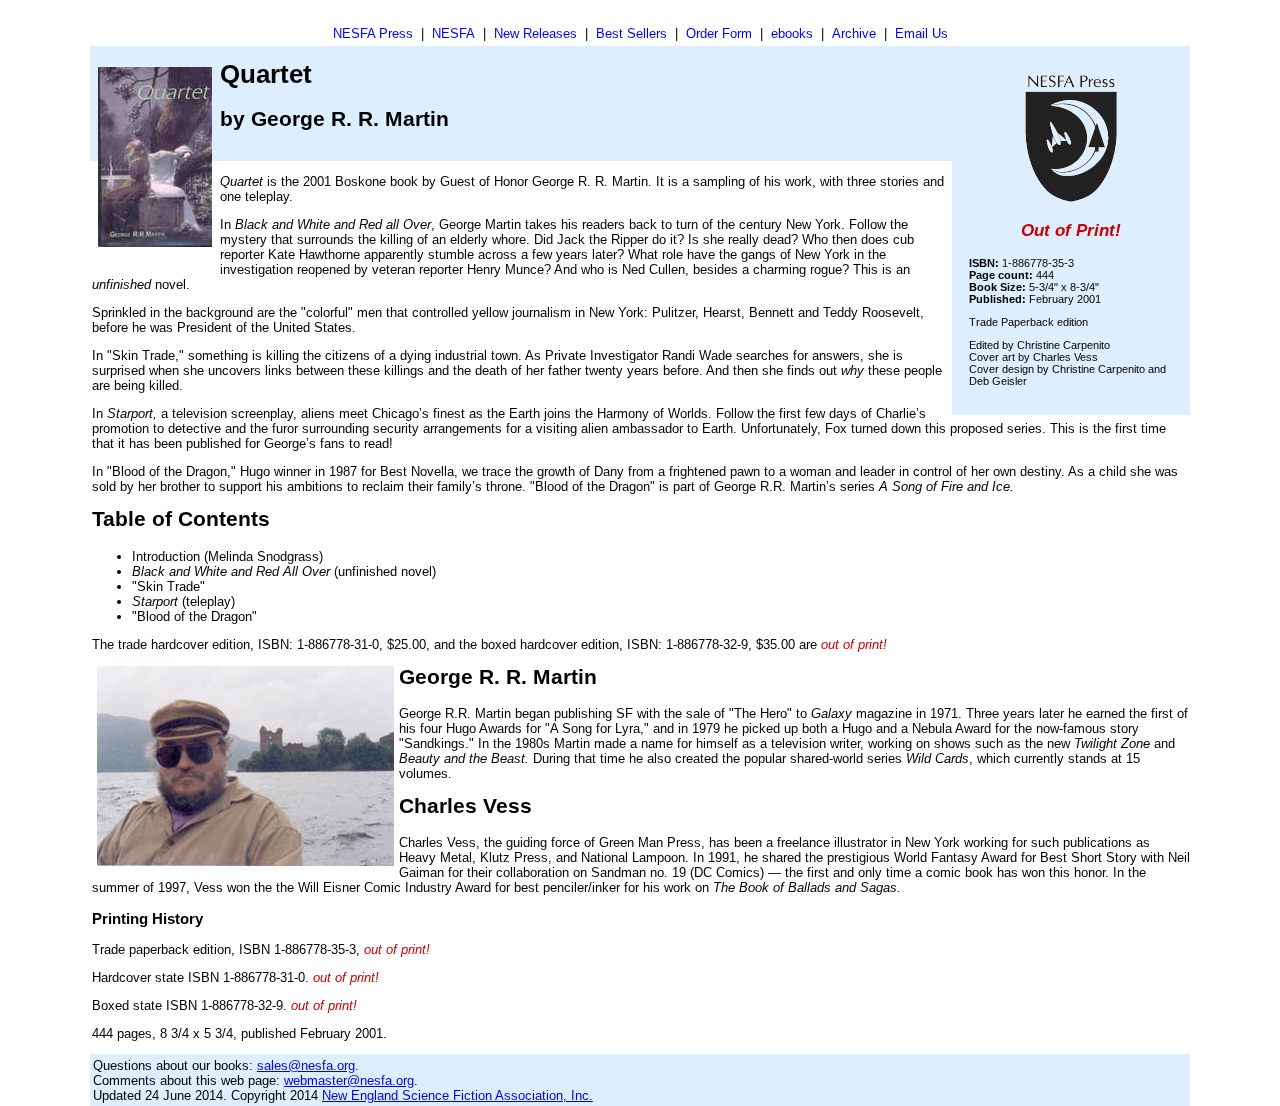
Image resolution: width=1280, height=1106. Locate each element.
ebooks (792, 33)
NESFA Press (373, 33)
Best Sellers (631, 33)
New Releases (535, 33)
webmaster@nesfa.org (349, 1080)
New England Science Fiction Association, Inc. (457, 1095)
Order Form (719, 33)
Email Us (921, 33)
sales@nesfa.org (306, 1065)
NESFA (453, 33)
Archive (854, 33)
